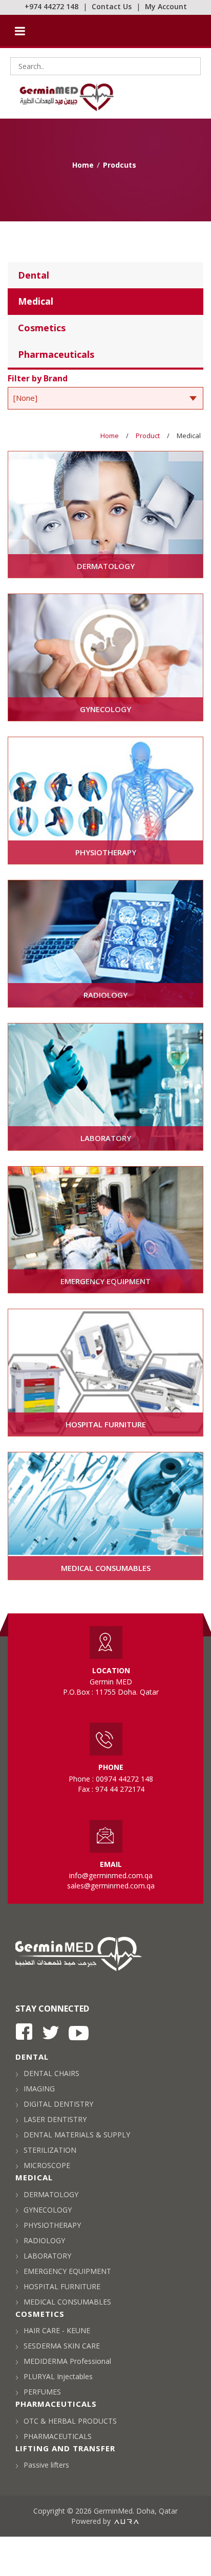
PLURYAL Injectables (58, 2376)
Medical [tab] (36, 301)
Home (83, 165)
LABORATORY (47, 2256)
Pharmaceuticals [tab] (56, 354)
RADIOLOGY (44, 2240)
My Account (166, 6)
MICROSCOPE (47, 2165)
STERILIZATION (50, 2150)
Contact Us (112, 6)
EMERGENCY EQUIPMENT (67, 2271)
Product (148, 436)
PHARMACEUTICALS (58, 2436)
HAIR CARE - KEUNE (57, 2330)
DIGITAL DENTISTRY (58, 2104)
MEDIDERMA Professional (67, 2361)
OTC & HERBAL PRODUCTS (70, 2421)
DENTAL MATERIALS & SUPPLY (77, 2135)
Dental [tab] (34, 275)
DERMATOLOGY (51, 2194)
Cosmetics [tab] (42, 328)
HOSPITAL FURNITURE (62, 2286)
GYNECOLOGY (48, 2210)
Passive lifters (46, 2465)
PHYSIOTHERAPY (52, 2225)
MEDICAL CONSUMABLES (67, 2302)
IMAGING (39, 2089)
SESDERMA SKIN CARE (62, 2346)
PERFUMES (42, 2392)
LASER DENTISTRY (55, 2119)
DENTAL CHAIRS (51, 2073)
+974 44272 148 (51, 6)
